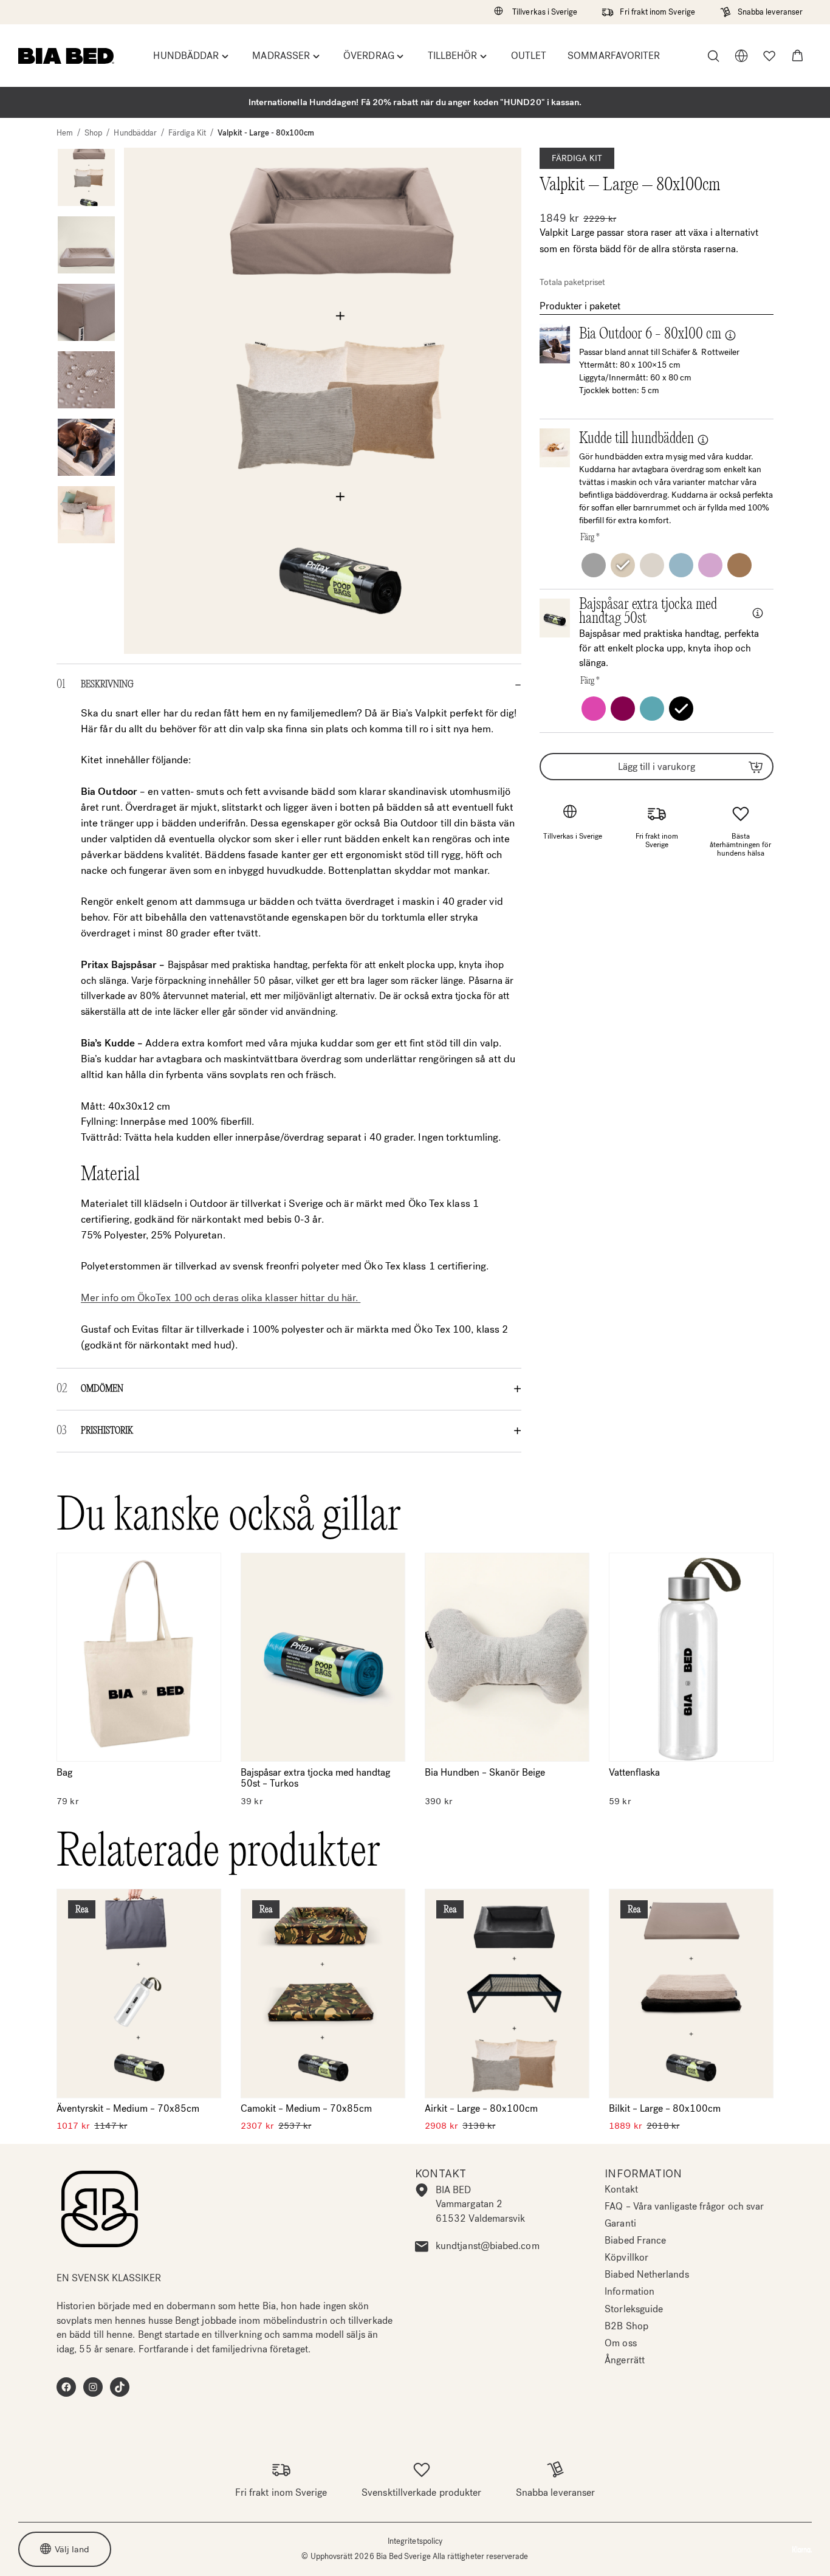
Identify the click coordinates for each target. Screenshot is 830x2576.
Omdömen (102, 1389)
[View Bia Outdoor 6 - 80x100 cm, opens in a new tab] (735, 335)
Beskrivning (107, 685)
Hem (65, 133)
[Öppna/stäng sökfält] (713, 56)
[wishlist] (769, 56)
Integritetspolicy (415, 2541)
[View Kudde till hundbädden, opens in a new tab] (708, 439)
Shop (93, 133)
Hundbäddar (135, 133)
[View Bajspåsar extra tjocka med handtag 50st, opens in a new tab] (763, 613)
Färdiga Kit (187, 133)
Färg (590, 538)
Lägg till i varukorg (657, 767)
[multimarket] (741, 56)
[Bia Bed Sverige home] (66, 56)
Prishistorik (107, 1431)
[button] (797, 56)
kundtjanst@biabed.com (488, 2246)
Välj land (72, 2549)
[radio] (594, 565)
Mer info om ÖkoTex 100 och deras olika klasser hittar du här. (221, 1298)
